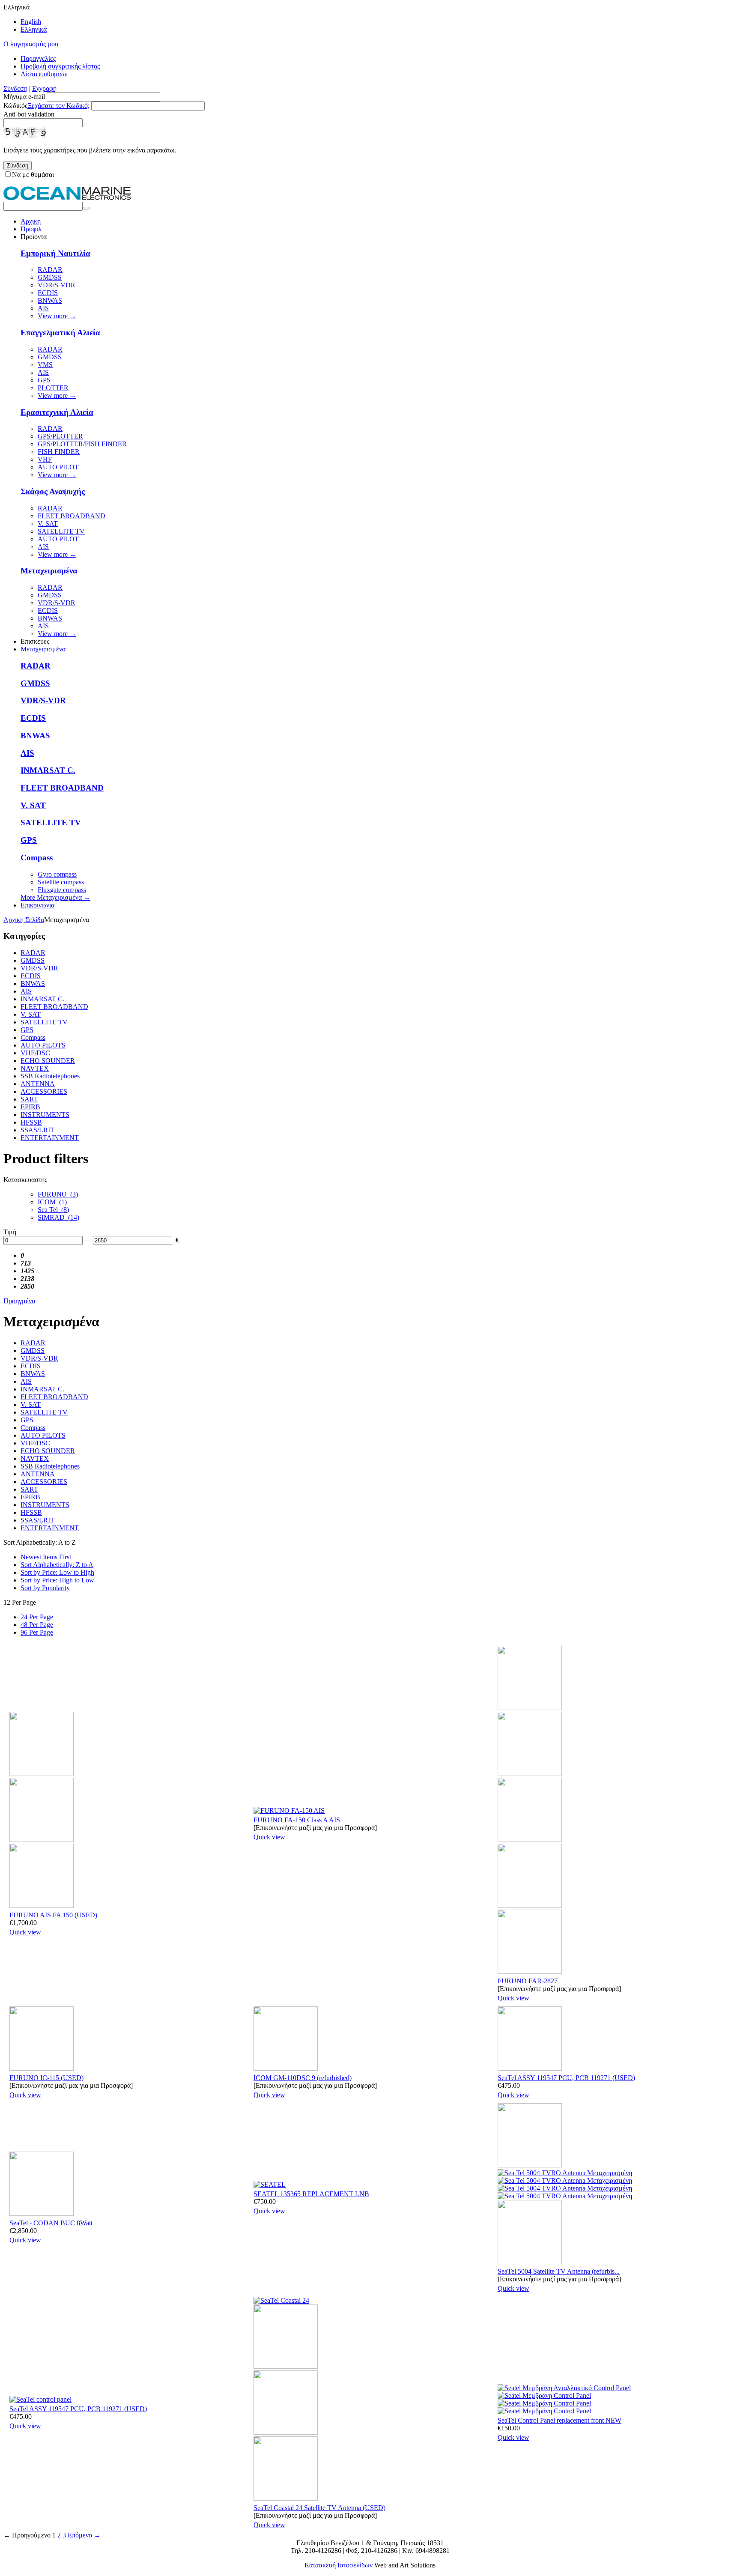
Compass (37, 858)
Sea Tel (53, 1210)
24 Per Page (37, 1617)
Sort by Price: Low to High (57, 1572)
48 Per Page (37, 1625)
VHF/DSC (35, 1053)
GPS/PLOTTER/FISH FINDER (82, 444)
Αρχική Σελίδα (24, 920)
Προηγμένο (19, 1301)
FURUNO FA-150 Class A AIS (297, 1820)
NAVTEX (35, 1068)
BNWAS (50, 300)
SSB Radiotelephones (50, 1076)
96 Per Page (37, 1632)
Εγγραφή (44, 88)
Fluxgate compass (62, 890)
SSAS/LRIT (37, 1130)
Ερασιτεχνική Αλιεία (57, 412)
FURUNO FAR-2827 (528, 1981)
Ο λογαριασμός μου (31, 44)
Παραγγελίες (38, 58)
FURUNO (58, 1194)
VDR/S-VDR (57, 285)
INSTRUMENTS (45, 1115)
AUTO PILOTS (43, 1045)
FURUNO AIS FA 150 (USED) (53, 1915)
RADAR (50, 270)
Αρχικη (31, 221)
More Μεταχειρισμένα (55, 897)
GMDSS (50, 277)
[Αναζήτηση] (86, 208)
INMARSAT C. (48, 770)
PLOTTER (53, 388)
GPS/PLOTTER (60, 436)
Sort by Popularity (45, 1588)
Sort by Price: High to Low (57, 1580)
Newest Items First (46, 1557)
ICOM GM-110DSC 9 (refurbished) (303, 2078)
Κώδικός (15, 106)
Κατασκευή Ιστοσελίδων (339, 2565)
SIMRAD (58, 1217)
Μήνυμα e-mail (24, 97)
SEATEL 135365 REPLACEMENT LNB (311, 2194)
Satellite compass (61, 882)
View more (57, 316)
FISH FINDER (59, 452)
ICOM (52, 1202)
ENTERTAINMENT (50, 1138)
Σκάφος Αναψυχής (53, 491)
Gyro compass (57, 874)
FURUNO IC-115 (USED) (46, 2078)
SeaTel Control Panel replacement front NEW (559, 2420)
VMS (45, 365)
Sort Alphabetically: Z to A (57, 1565)
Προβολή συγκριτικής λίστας (60, 66)
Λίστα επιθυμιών (44, 74)
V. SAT (48, 524)
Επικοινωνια (37, 905)
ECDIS (48, 293)
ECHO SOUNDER (48, 1061)
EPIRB (30, 1107)
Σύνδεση (15, 88)
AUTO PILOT (58, 467)
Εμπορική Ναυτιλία (55, 253)
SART (29, 1099)
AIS (43, 308)
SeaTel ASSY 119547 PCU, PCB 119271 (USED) (566, 2078)
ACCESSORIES (44, 1091)
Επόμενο (84, 2535)
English (31, 22)
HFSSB (31, 1122)
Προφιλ (31, 229)
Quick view (25, 1932)
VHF (45, 459)
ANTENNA (38, 1084)
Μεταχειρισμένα (49, 571)
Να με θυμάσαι (33, 175)
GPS (44, 380)
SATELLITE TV (61, 531)
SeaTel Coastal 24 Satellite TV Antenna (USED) (319, 2508)
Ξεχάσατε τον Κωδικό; (58, 106)
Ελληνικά (34, 29)
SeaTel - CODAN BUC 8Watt (51, 2223)
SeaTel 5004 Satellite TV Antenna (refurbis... (559, 2271)
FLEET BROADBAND (72, 516)
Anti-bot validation (29, 114)
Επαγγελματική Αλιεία (60, 333)
